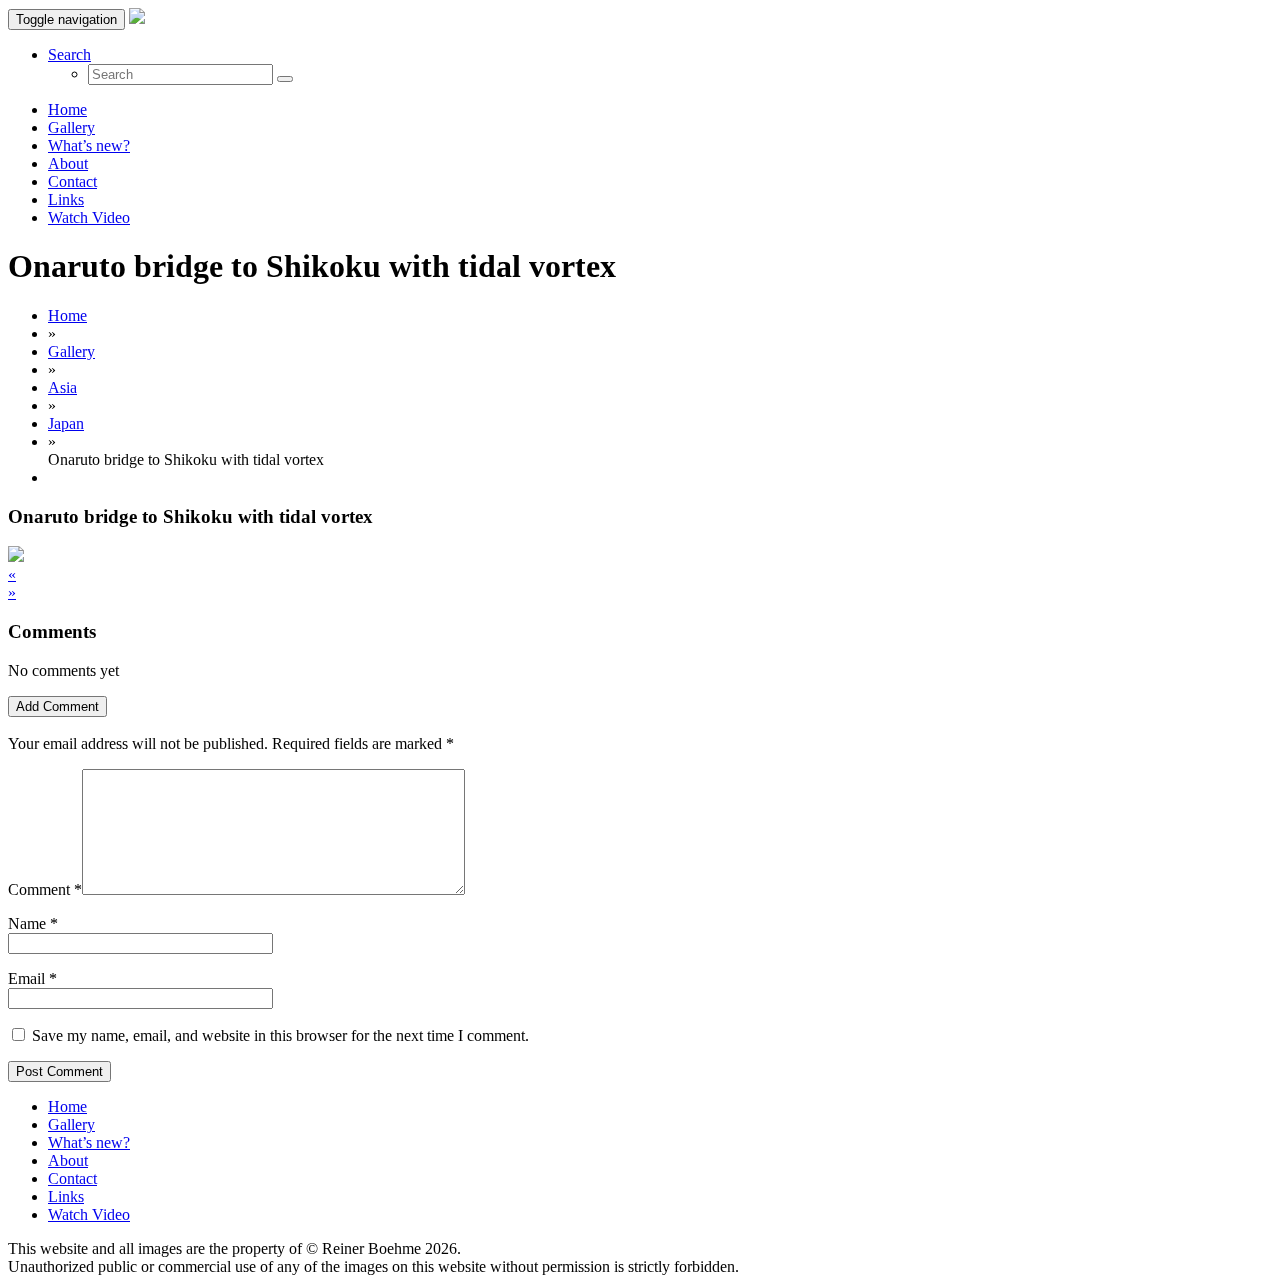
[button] (69, 54)
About (68, 163)
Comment (45, 889)
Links (66, 199)
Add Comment (57, 706)
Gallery (71, 127)
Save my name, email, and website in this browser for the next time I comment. (280, 1035)
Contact (72, 181)
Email (26, 978)
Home (67, 109)
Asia (62, 387)
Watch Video (89, 217)
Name (27, 923)
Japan (66, 423)
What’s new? (89, 145)
